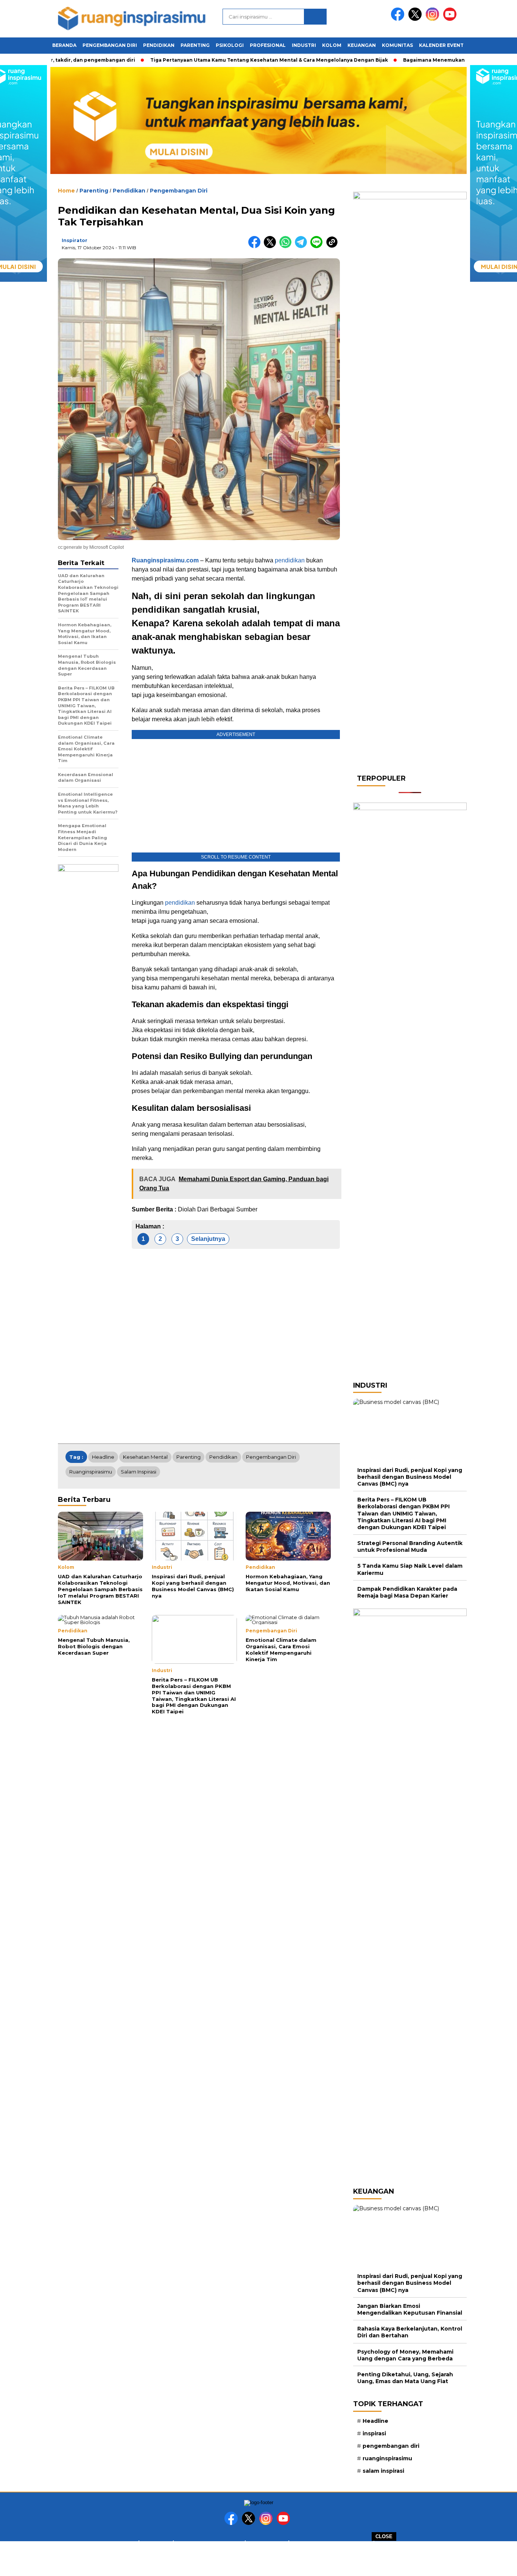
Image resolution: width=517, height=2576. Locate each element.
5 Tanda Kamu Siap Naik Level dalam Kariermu (410, 1569)
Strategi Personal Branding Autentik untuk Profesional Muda (410, 1547)
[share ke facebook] (256, 246)
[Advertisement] (258, 2558)
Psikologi (230, 45)
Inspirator (75, 240)
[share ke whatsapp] (287, 246)
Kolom (332, 45)
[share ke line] (318, 246)
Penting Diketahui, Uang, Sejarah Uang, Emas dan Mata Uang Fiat (405, 2378)
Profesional (268, 45)
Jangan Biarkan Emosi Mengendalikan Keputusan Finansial (410, 2309)
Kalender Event (441, 45)
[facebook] (399, 19)
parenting (188, 1457)
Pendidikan (159, 45)
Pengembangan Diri (110, 45)
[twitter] (416, 19)
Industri (304, 45)
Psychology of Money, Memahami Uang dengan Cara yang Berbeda (405, 2355)
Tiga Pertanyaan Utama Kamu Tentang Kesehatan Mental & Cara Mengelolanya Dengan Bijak (240, 60)
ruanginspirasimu (91, 1472)
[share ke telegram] (303, 246)
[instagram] (434, 19)
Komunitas (397, 45)
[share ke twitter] (272, 246)
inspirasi (374, 2433)
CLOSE (384, 2536)
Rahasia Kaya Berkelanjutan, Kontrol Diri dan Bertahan (410, 2332)
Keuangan (362, 45)
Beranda (64, 45)
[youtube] (451, 19)
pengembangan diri (271, 1457)
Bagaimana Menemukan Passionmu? (421, 60)
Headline (103, 1457)
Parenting (195, 45)
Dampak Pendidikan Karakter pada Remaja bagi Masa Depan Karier (407, 1592)
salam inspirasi (139, 1472)
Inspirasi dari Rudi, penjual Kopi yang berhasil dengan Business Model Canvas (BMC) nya (410, 1477)
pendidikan (290, 560)
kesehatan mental (145, 1457)
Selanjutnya (208, 1239)
